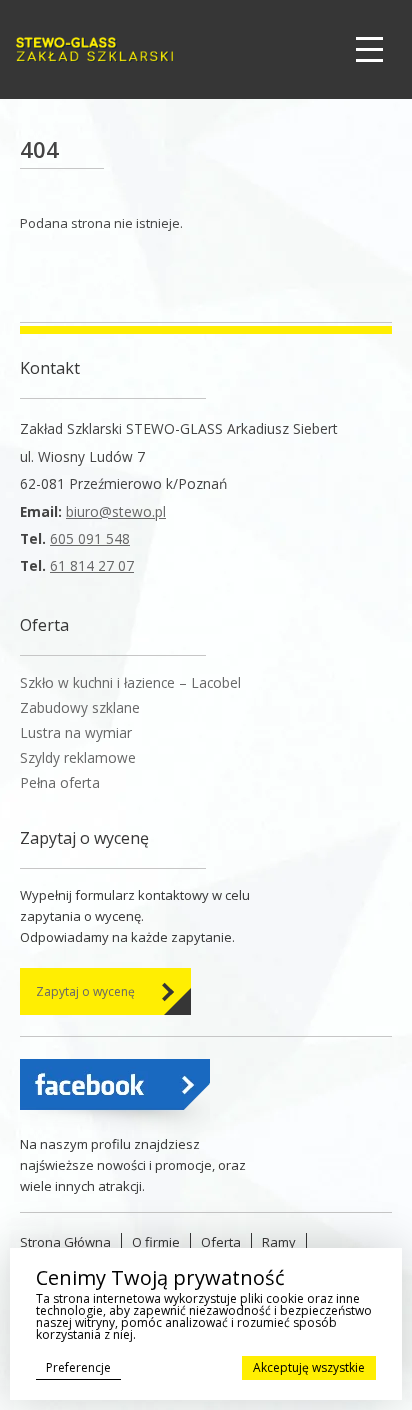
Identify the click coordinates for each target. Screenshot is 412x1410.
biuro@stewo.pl (116, 511)
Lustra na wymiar (76, 732)
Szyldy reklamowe (78, 757)
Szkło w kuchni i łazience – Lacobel (130, 682)
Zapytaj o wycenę (85, 991)
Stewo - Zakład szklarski (94, 49)
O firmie (156, 1242)
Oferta (221, 1242)
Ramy (279, 1242)
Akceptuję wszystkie (309, 1367)
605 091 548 (90, 538)
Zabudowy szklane (80, 707)
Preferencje (78, 1367)
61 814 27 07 (92, 565)
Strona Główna (65, 1242)
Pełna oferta (60, 782)
